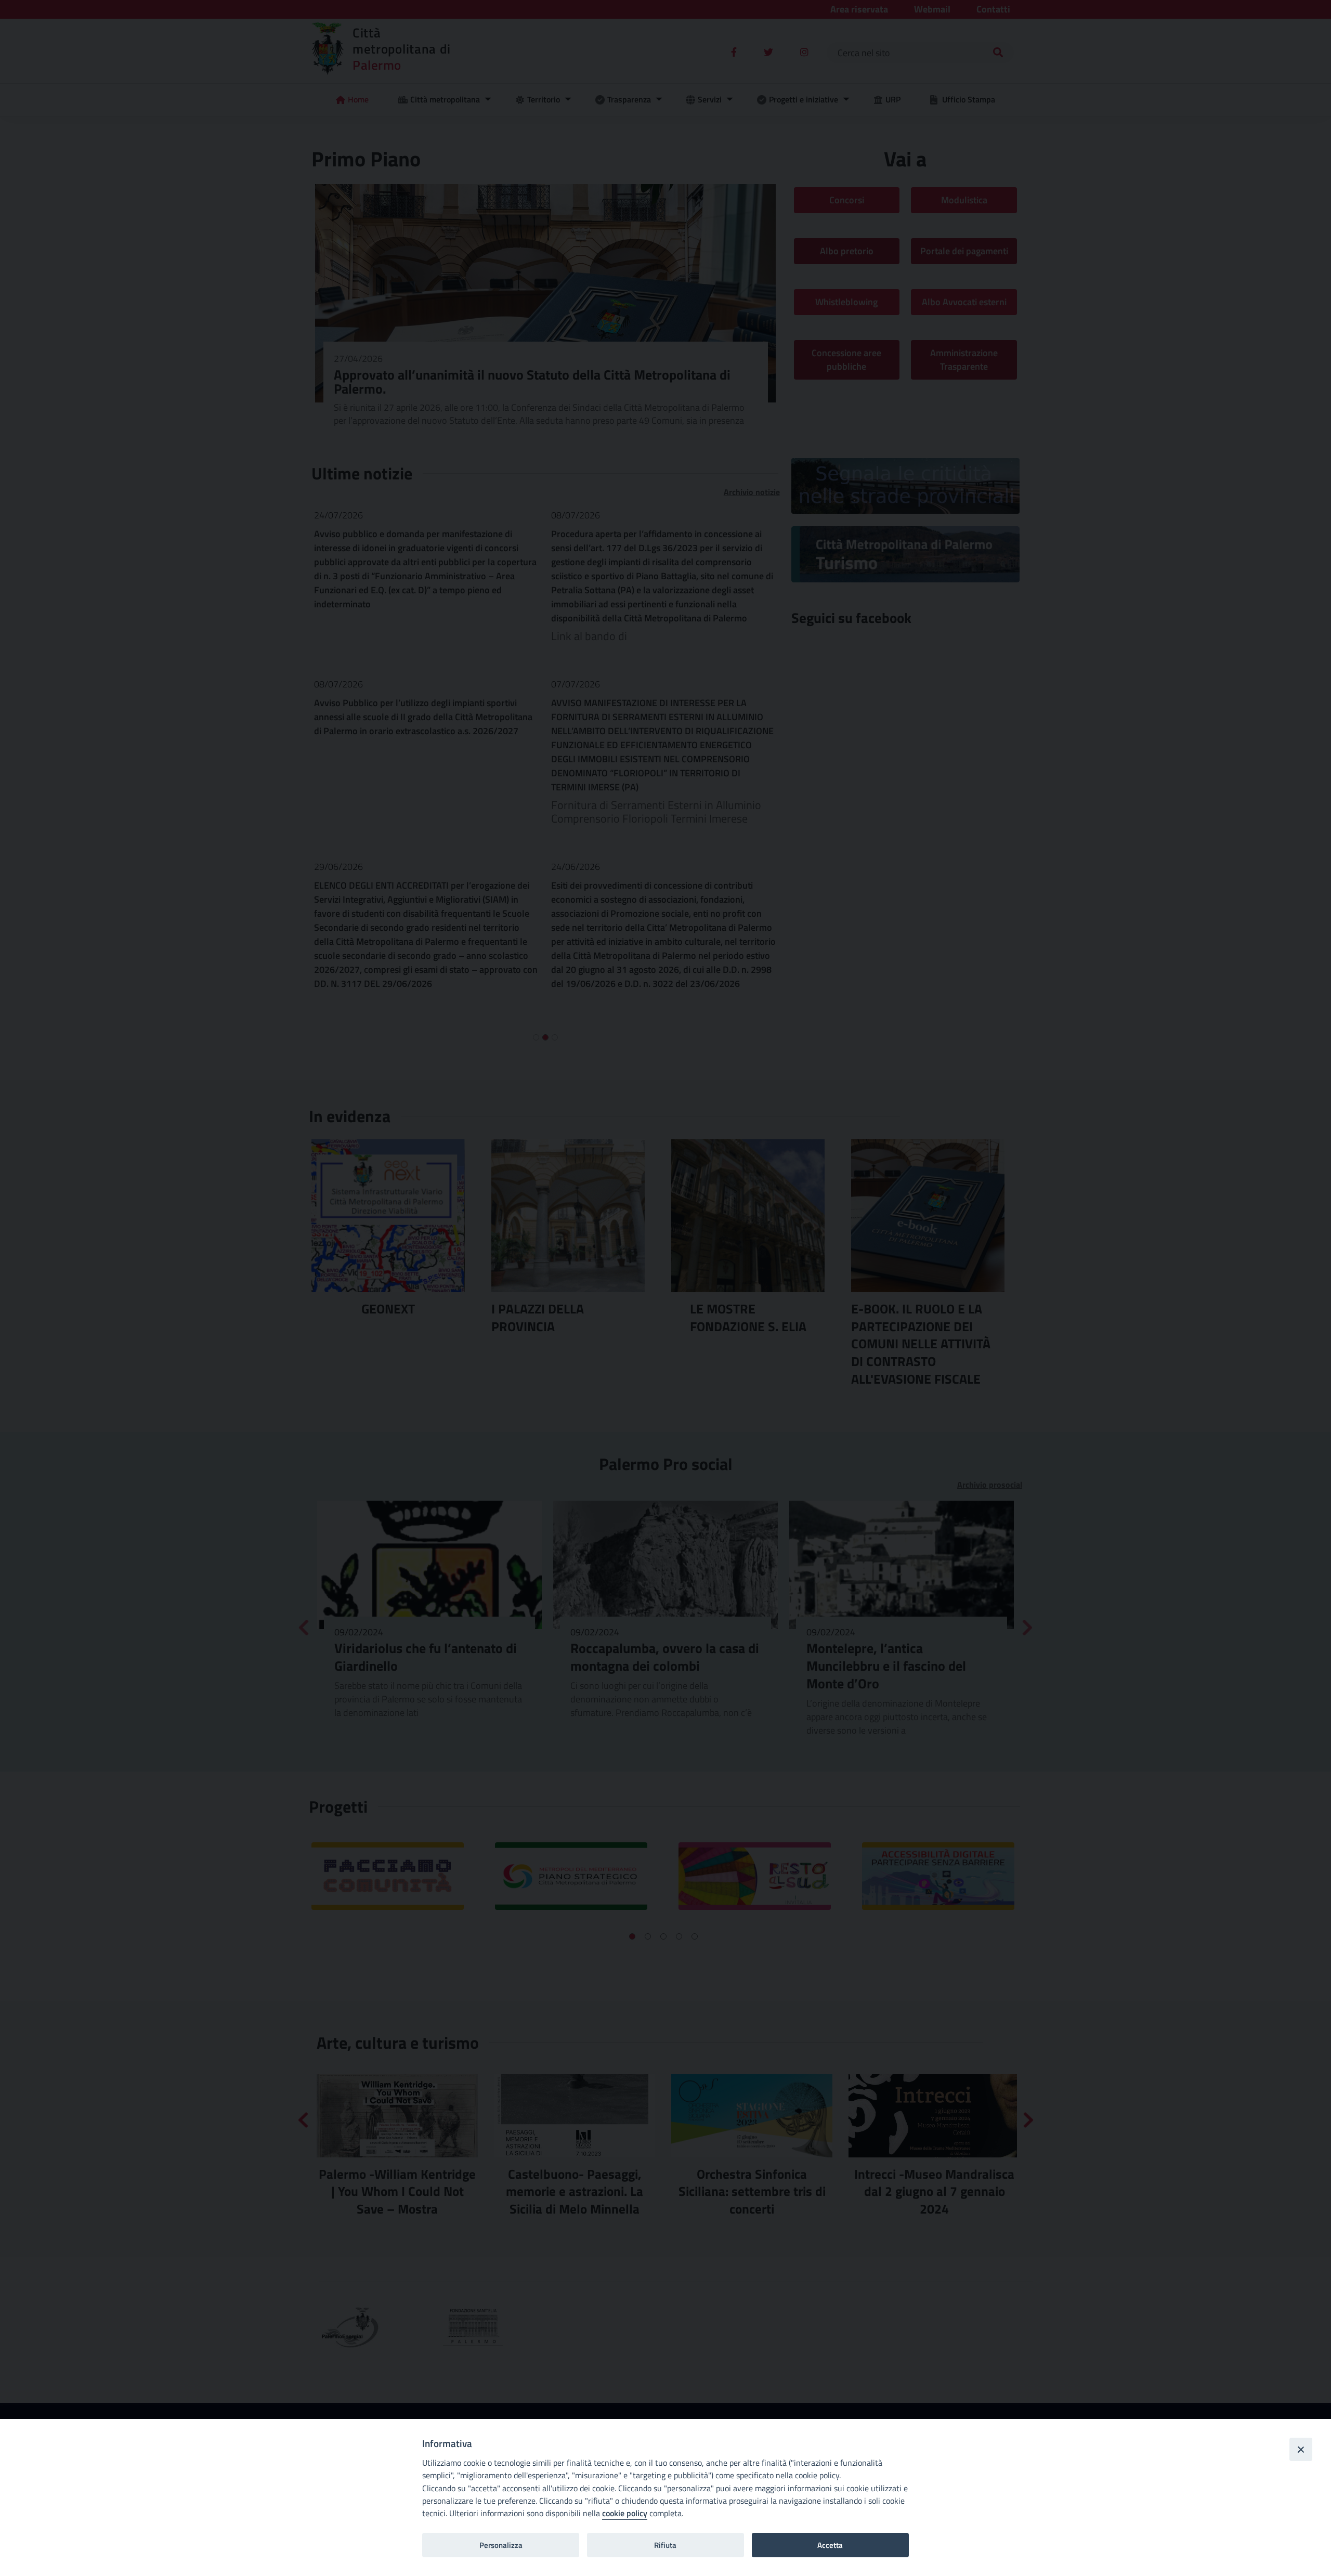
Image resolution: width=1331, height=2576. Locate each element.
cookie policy (625, 2513)
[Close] (1301, 2449)
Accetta (830, 2545)
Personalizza (501, 2545)
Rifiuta (665, 2545)
